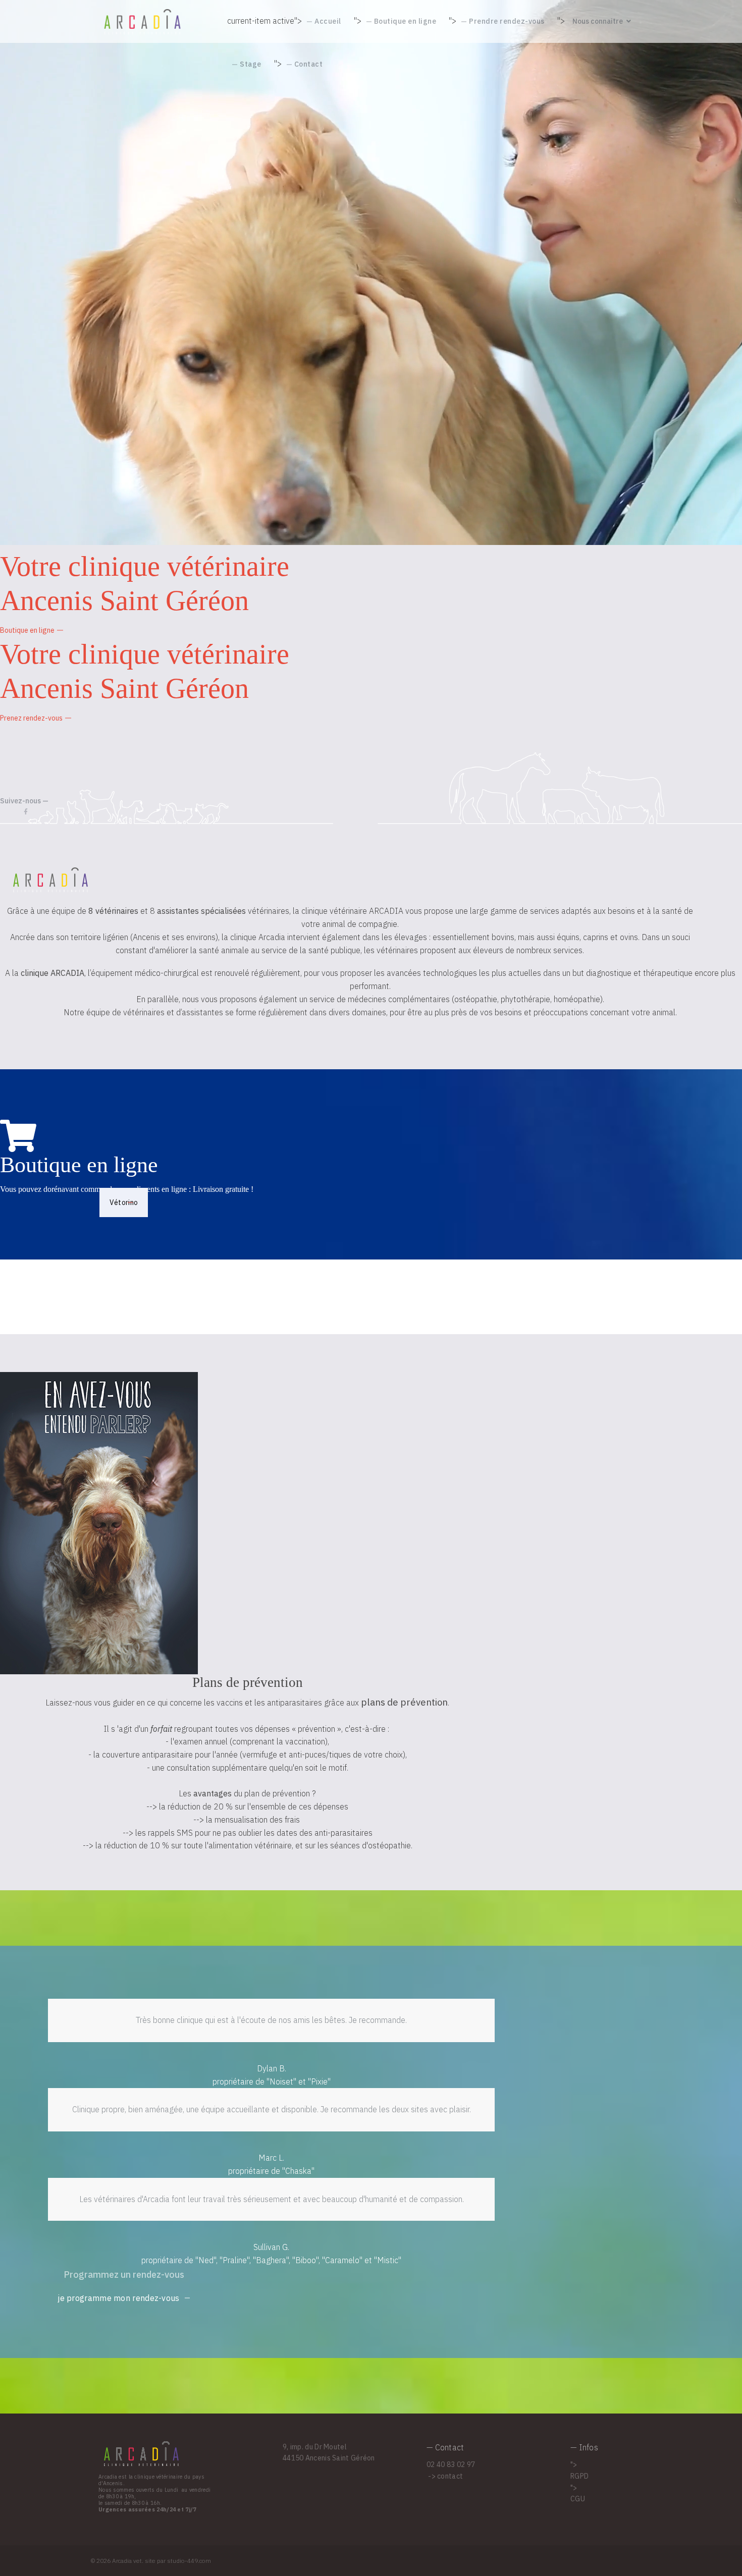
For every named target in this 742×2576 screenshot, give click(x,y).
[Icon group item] (26, 812)
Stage (251, 64)
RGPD (579, 2476)
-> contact (445, 2476)
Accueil (328, 21)
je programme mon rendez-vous (118, 2298)
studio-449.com (189, 2561)
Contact (309, 64)
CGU (578, 2499)
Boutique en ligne (405, 21)
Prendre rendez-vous (507, 21)
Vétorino (124, 1202)
